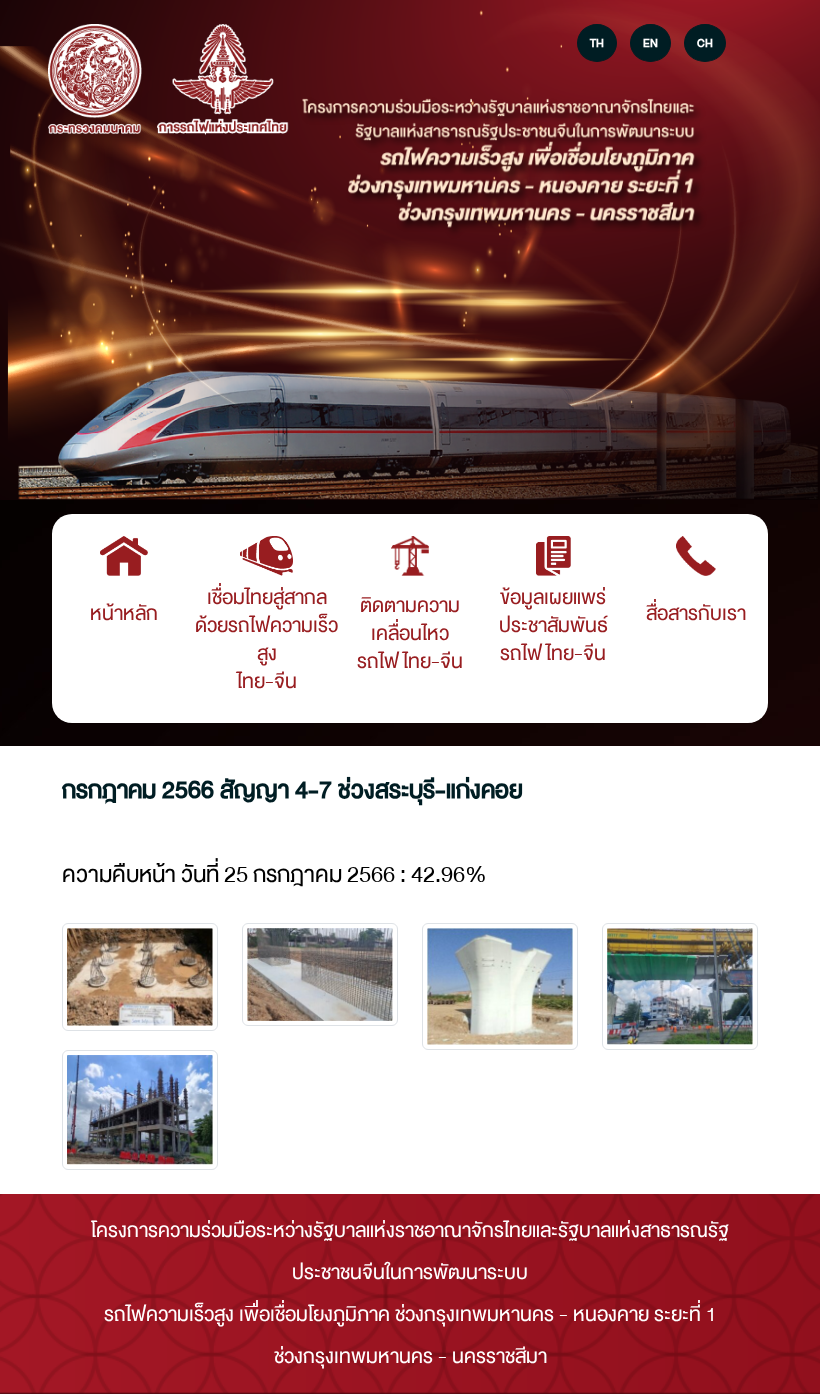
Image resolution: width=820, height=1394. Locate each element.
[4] (140, 1110)
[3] (680, 986)
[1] (320, 974)
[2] (500, 986)
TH (597, 43)
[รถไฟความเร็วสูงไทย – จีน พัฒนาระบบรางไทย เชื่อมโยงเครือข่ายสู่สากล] (95, 81)
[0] (140, 976)
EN (650, 43)
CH (705, 43)
